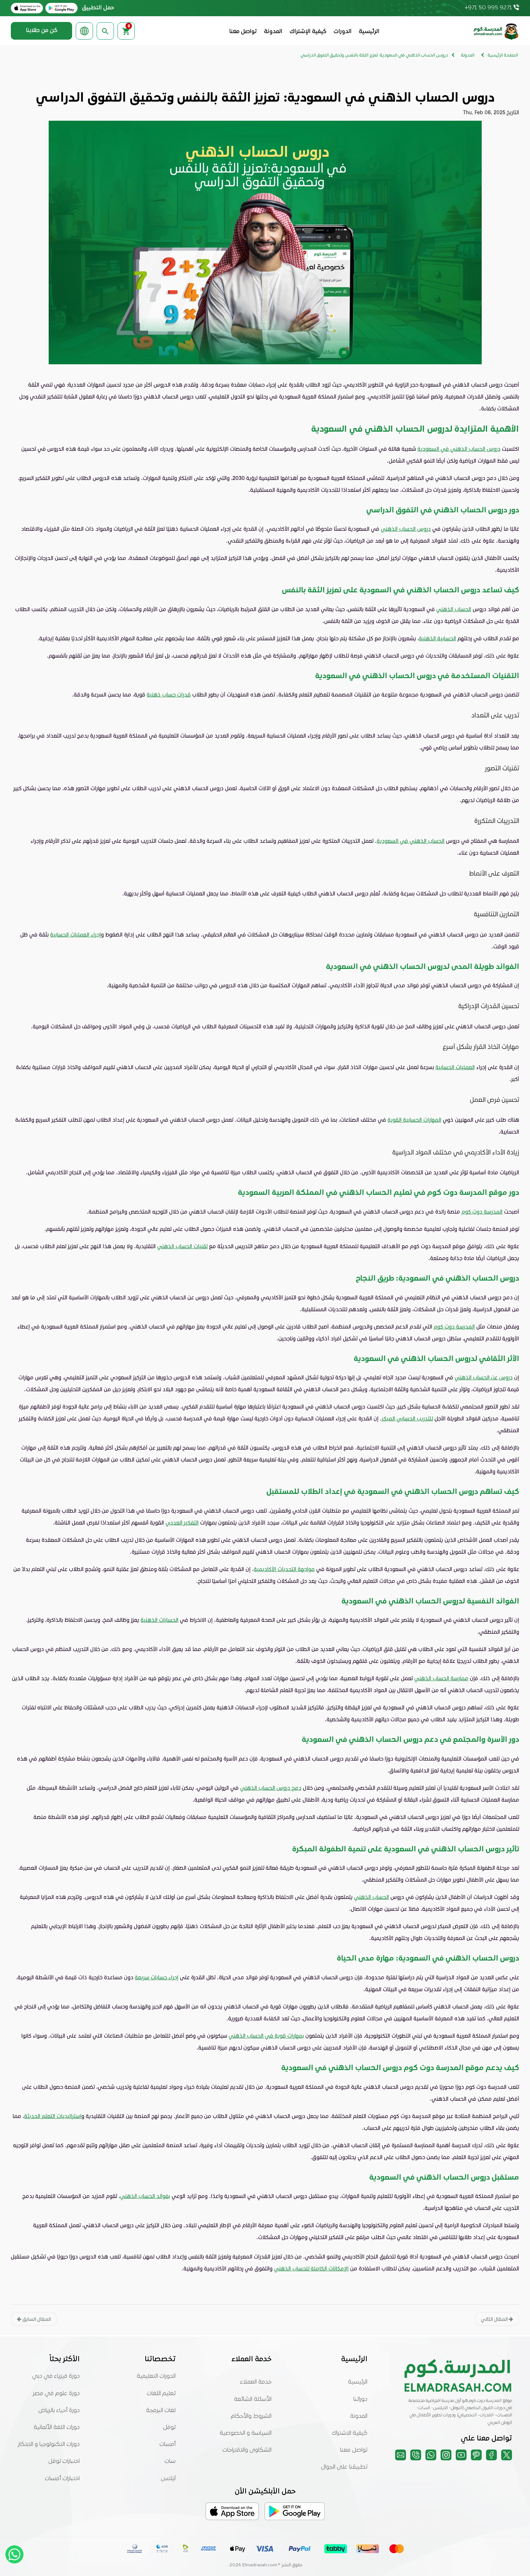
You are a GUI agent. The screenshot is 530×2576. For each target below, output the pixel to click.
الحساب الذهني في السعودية (411, 841)
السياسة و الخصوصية (246, 2433)
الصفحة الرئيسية (503, 55)
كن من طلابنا (42, 31)
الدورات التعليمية (156, 2376)
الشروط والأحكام (251, 2416)
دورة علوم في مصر (56, 2394)
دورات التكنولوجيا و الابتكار (49, 2444)
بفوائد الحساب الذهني (145, 2196)
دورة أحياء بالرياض (59, 2411)
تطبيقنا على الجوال (344, 2467)
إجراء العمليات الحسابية (76, 934)
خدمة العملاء (256, 2382)
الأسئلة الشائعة (253, 2399)
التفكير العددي (182, 1522)
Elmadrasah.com (260, 2565)
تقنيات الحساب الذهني (182, 1246)
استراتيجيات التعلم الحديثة (53, 2116)
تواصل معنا (243, 32)
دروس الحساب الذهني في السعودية (459, 449)
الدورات (343, 32)
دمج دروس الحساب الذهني (271, 1788)
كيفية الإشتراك (308, 32)
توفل (169, 2428)
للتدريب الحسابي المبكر (407, 1418)
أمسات (167, 2444)
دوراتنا (360, 2399)
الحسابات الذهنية (160, 1620)
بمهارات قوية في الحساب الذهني (266, 2036)
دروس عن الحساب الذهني (484, 1377)
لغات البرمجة (161, 2411)
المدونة (273, 32)
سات (170, 2461)
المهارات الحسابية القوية (414, 1120)
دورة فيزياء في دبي (56, 2376)
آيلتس (168, 2479)
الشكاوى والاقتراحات (247, 2450)
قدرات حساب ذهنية (169, 694)
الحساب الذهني (454, 609)
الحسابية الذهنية (438, 638)
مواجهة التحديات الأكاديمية (284, 1569)
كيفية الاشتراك (350, 2433)
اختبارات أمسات (62, 2479)
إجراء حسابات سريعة (157, 1977)
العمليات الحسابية (455, 1067)
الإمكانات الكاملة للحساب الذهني (311, 2268)
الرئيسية (369, 32)
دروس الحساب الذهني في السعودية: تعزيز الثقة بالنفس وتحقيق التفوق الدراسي (374, 55)
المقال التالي (495, 2319)
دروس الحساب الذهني (406, 529)
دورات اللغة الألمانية (57, 2428)
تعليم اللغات (161, 2394)
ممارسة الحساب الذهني (441, 1678)
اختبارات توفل (64, 2461)
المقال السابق (36, 2319)
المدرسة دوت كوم (482, 1211)
